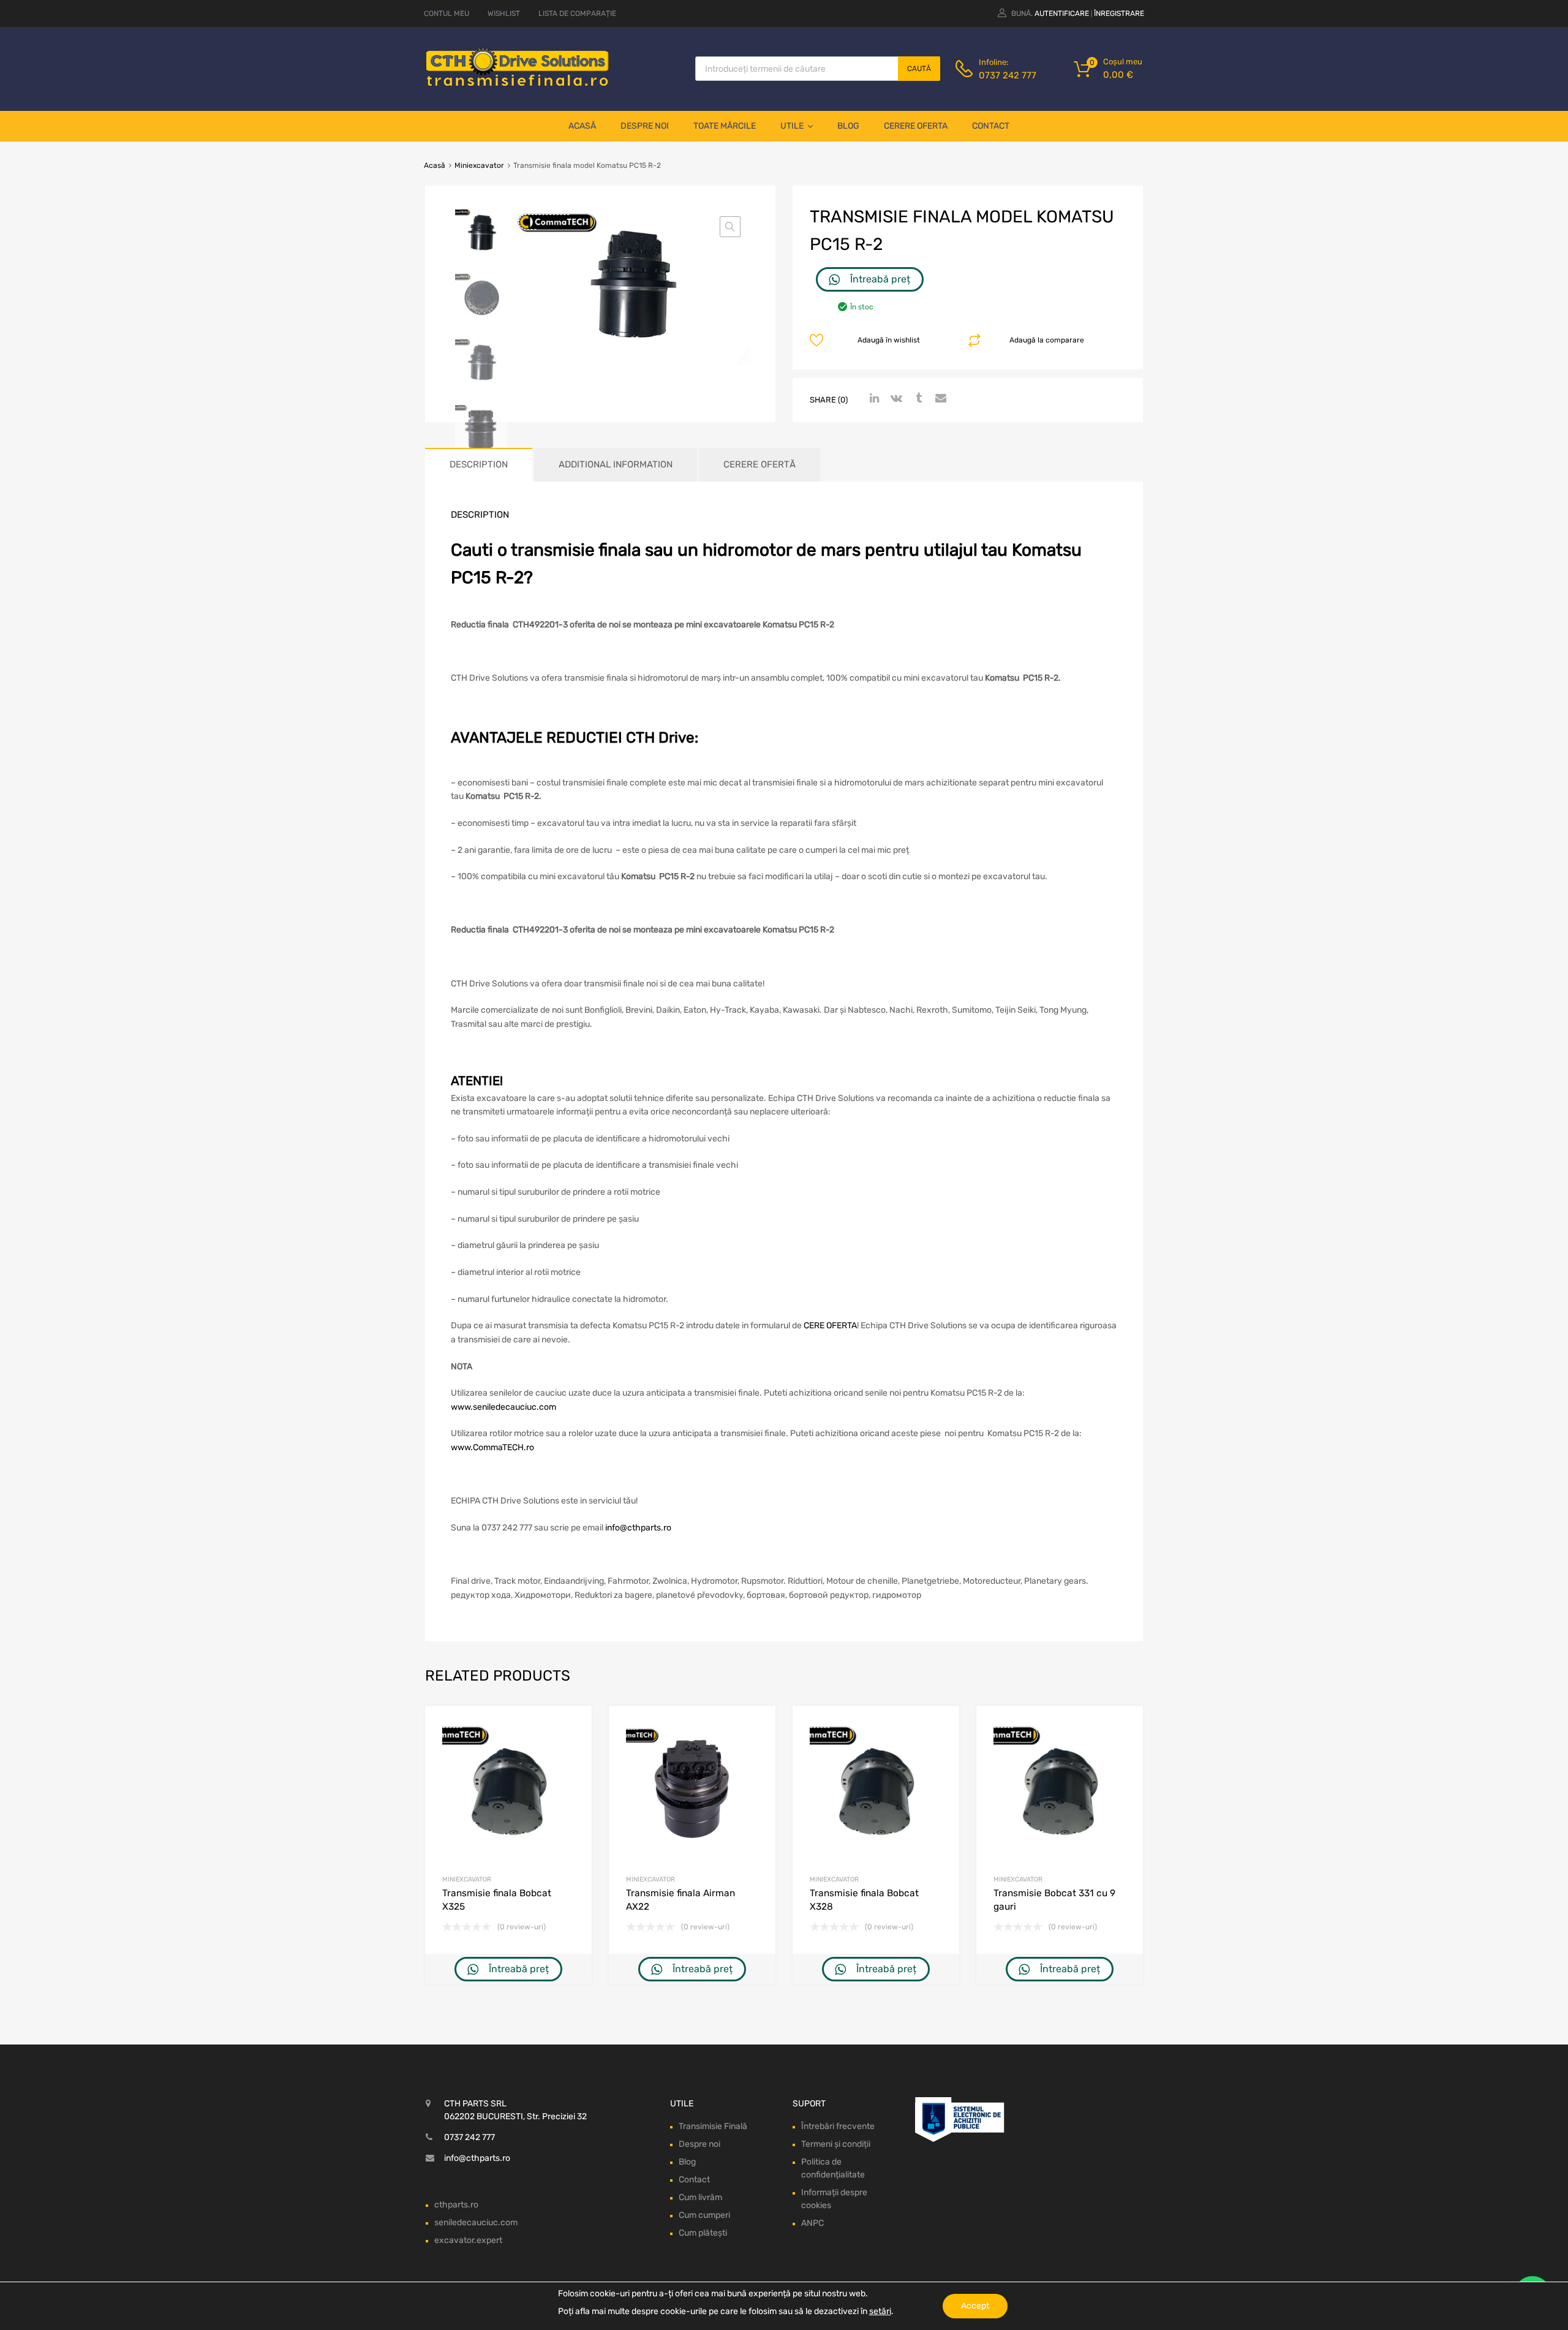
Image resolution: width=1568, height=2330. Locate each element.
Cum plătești (703, 2233)
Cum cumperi (704, 2215)
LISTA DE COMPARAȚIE (577, 13)
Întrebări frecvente (838, 2126)
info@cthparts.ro (638, 1528)
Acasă (582, 126)
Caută (919, 69)
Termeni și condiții (836, 2144)
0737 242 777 (1008, 75)
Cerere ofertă (759, 464)
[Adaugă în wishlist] (572, 1729)
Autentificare (1062, 13)
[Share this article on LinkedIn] (873, 399)
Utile (792, 126)
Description (479, 464)
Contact (991, 126)
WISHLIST (504, 13)
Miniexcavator (479, 165)
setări (880, 2311)
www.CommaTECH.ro (492, 1447)
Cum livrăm (700, 2197)
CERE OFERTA (830, 1326)
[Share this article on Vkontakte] (895, 399)
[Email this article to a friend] (939, 399)
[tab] (479, 465)
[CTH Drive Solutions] (518, 84)
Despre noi (645, 126)
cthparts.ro (456, 2205)
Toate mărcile (725, 126)
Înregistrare (1119, 13)
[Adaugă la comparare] (572, 1749)
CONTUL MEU (447, 13)
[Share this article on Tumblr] (917, 399)
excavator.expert (468, 2240)
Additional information (616, 464)
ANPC (812, 2223)
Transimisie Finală (713, 2126)
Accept (975, 2306)
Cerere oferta (916, 126)
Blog (848, 126)
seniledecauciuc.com (476, 2222)
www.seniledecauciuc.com (503, 1407)
